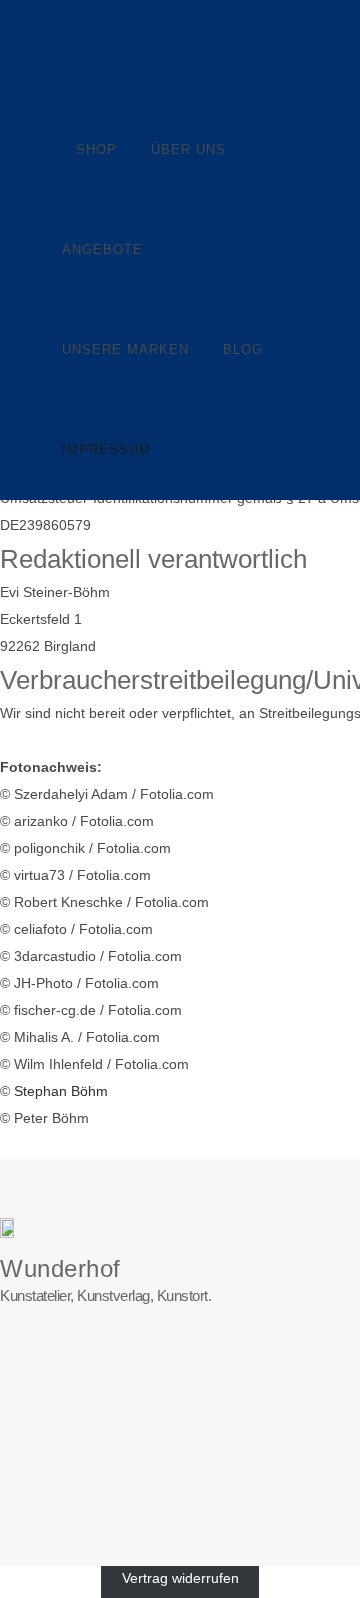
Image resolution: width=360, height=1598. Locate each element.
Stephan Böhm (61, 1091)
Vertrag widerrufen (180, 1579)
